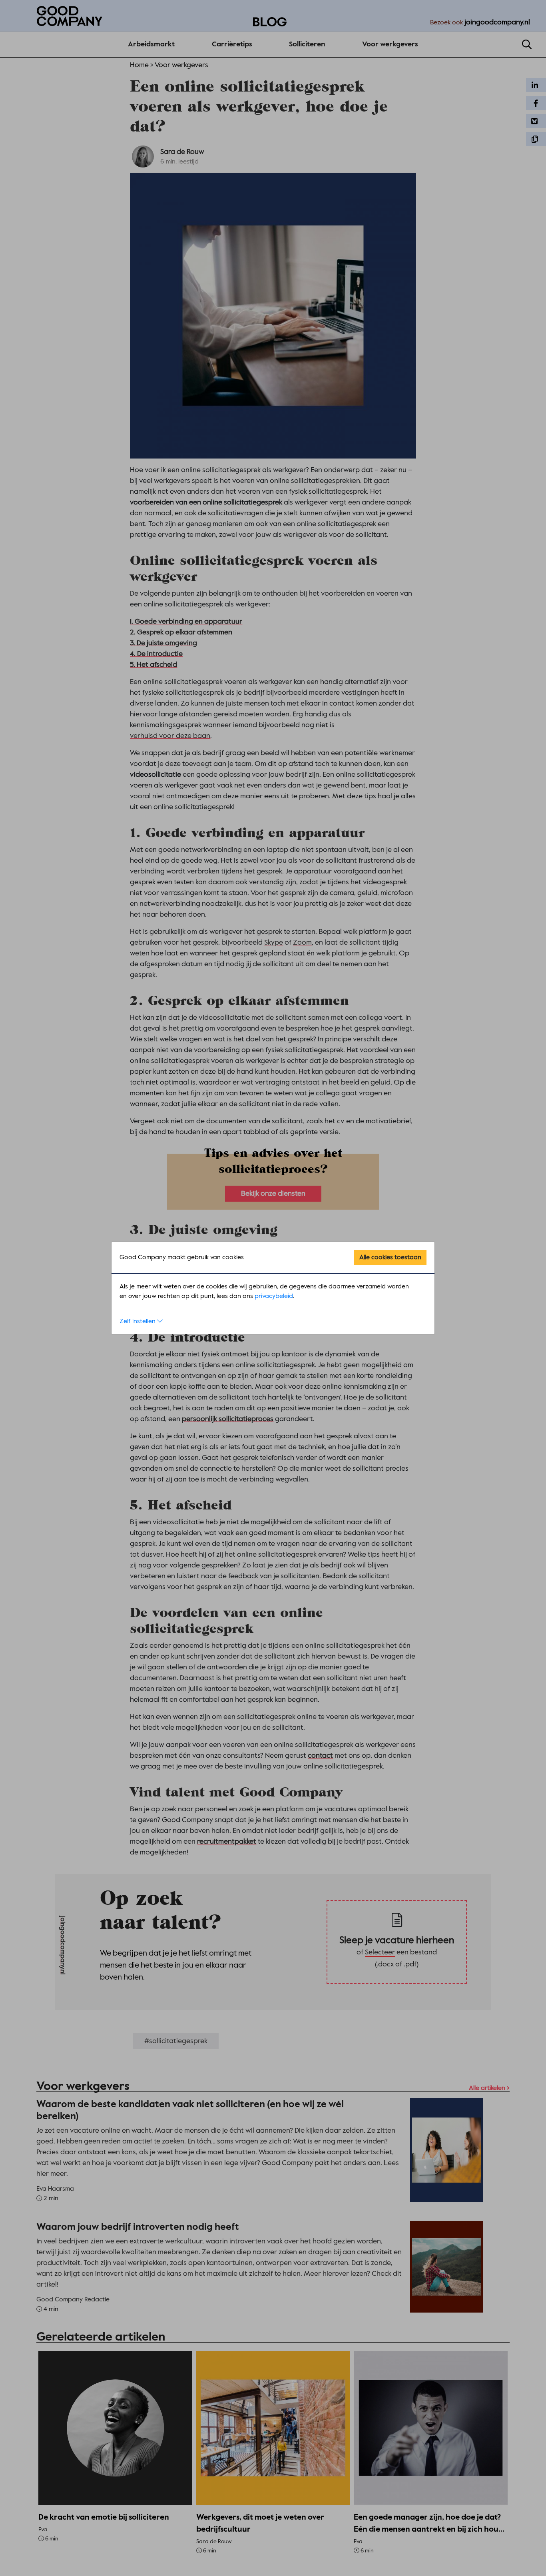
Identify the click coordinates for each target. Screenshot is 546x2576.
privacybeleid (274, 1296)
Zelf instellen (138, 1322)
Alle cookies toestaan (390, 1258)
